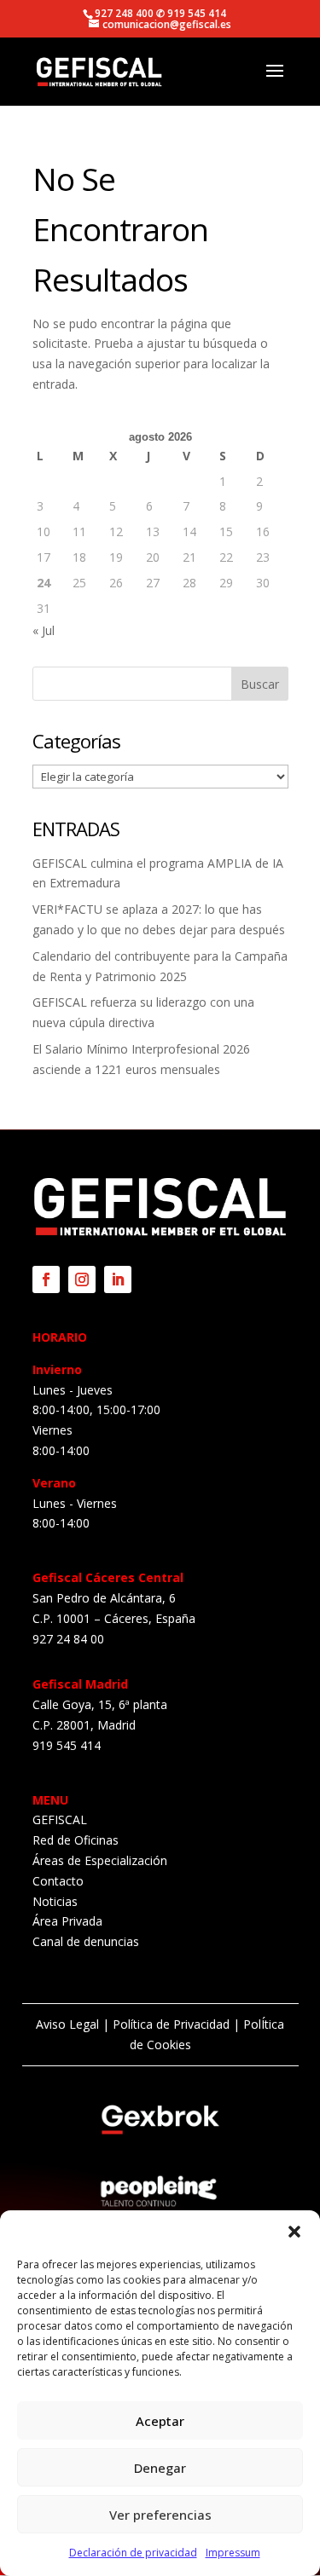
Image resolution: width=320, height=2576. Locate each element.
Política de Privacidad (171, 2024)
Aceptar (160, 2421)
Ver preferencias (160, 2515)
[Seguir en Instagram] (82, 1279)
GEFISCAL (60, 1819)
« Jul (44, 630)
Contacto (58, 1881)
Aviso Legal (67, 2024)
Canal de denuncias (86, 1941)
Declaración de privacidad (133, 2553)
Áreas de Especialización (100, 1860)
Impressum (233, 2553)
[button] (294, 2232)
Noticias (55, 1901)
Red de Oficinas (76, 1840)
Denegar (160, 2468)
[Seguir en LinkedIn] (118, 1279)
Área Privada (67, 1921)
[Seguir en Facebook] (46, 1279)
